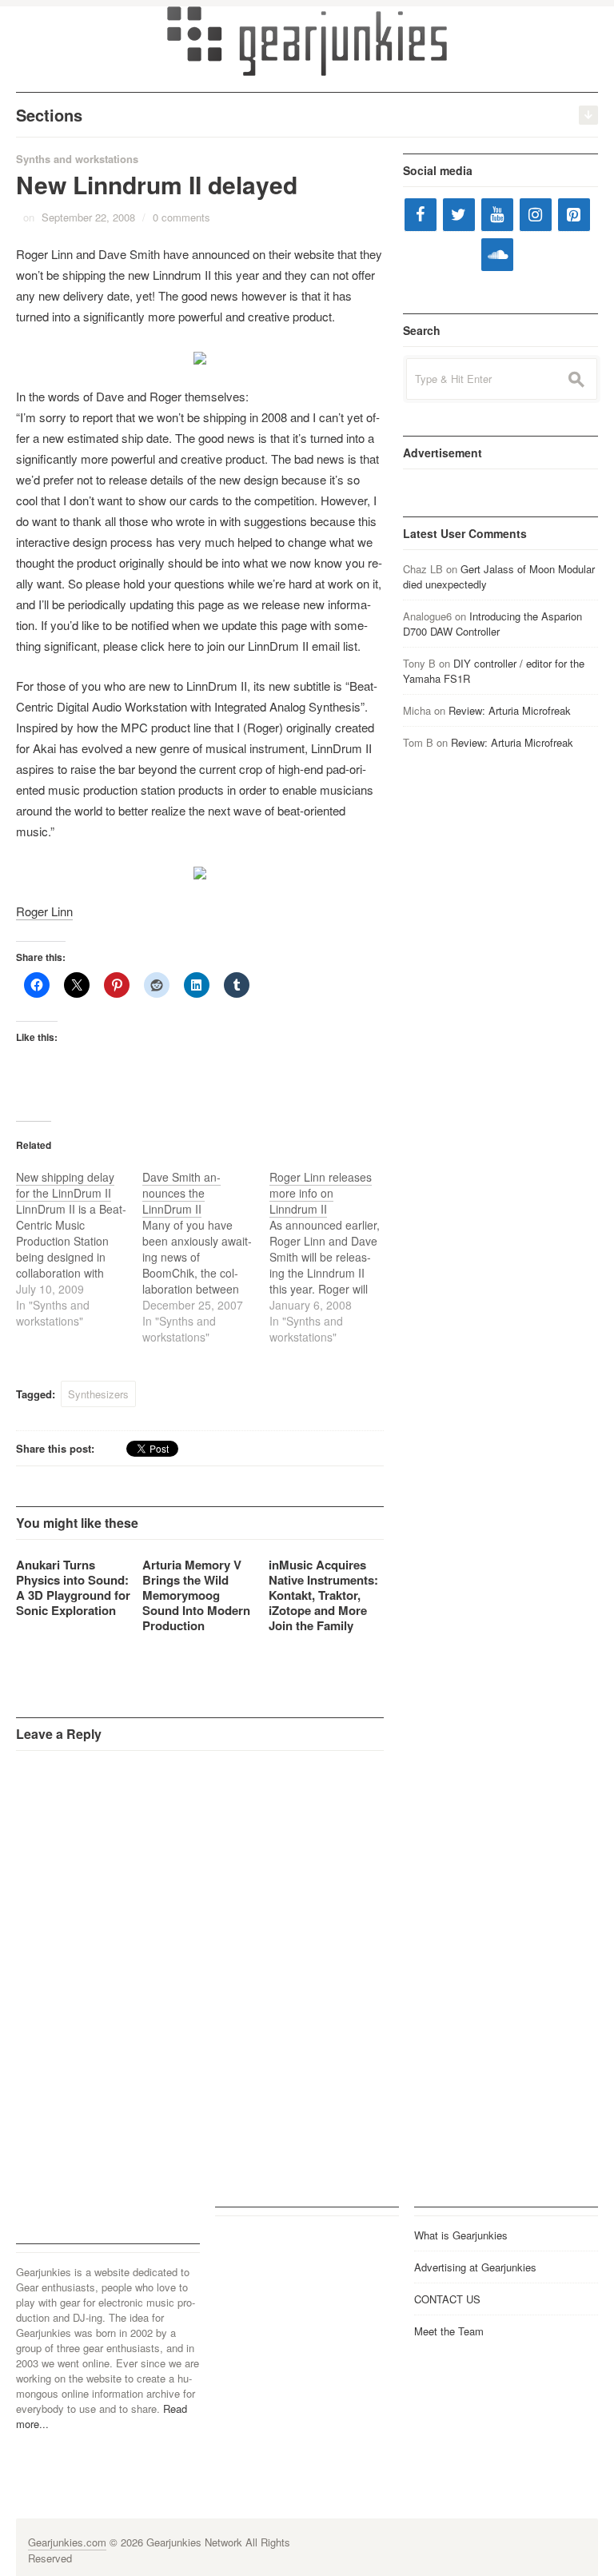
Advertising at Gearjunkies (475, 2267)
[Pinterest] (574, 215)
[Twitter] (459, 215)
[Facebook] (421, 215)
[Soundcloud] (497, 255)
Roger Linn (44, 911)
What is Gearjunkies (461, 2235)
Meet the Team (449, 2331)
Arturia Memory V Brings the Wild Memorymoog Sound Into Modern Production (196, 1595)
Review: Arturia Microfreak (510, 710)
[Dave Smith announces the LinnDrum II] (205, 1257)
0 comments (181, 217)
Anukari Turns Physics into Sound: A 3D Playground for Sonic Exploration (73, 1587)
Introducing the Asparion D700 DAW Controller (492, 624)
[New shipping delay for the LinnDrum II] (79, 1249)
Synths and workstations (77, 159)
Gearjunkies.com (67, 2542)
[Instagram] (536, 215)
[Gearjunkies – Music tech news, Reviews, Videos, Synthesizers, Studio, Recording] (307, 40)
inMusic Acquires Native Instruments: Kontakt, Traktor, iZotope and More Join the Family (323, 1595)
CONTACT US (447, 2299)
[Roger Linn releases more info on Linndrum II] (333, 1257)
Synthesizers (98, 1394)
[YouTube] (497, 215)
